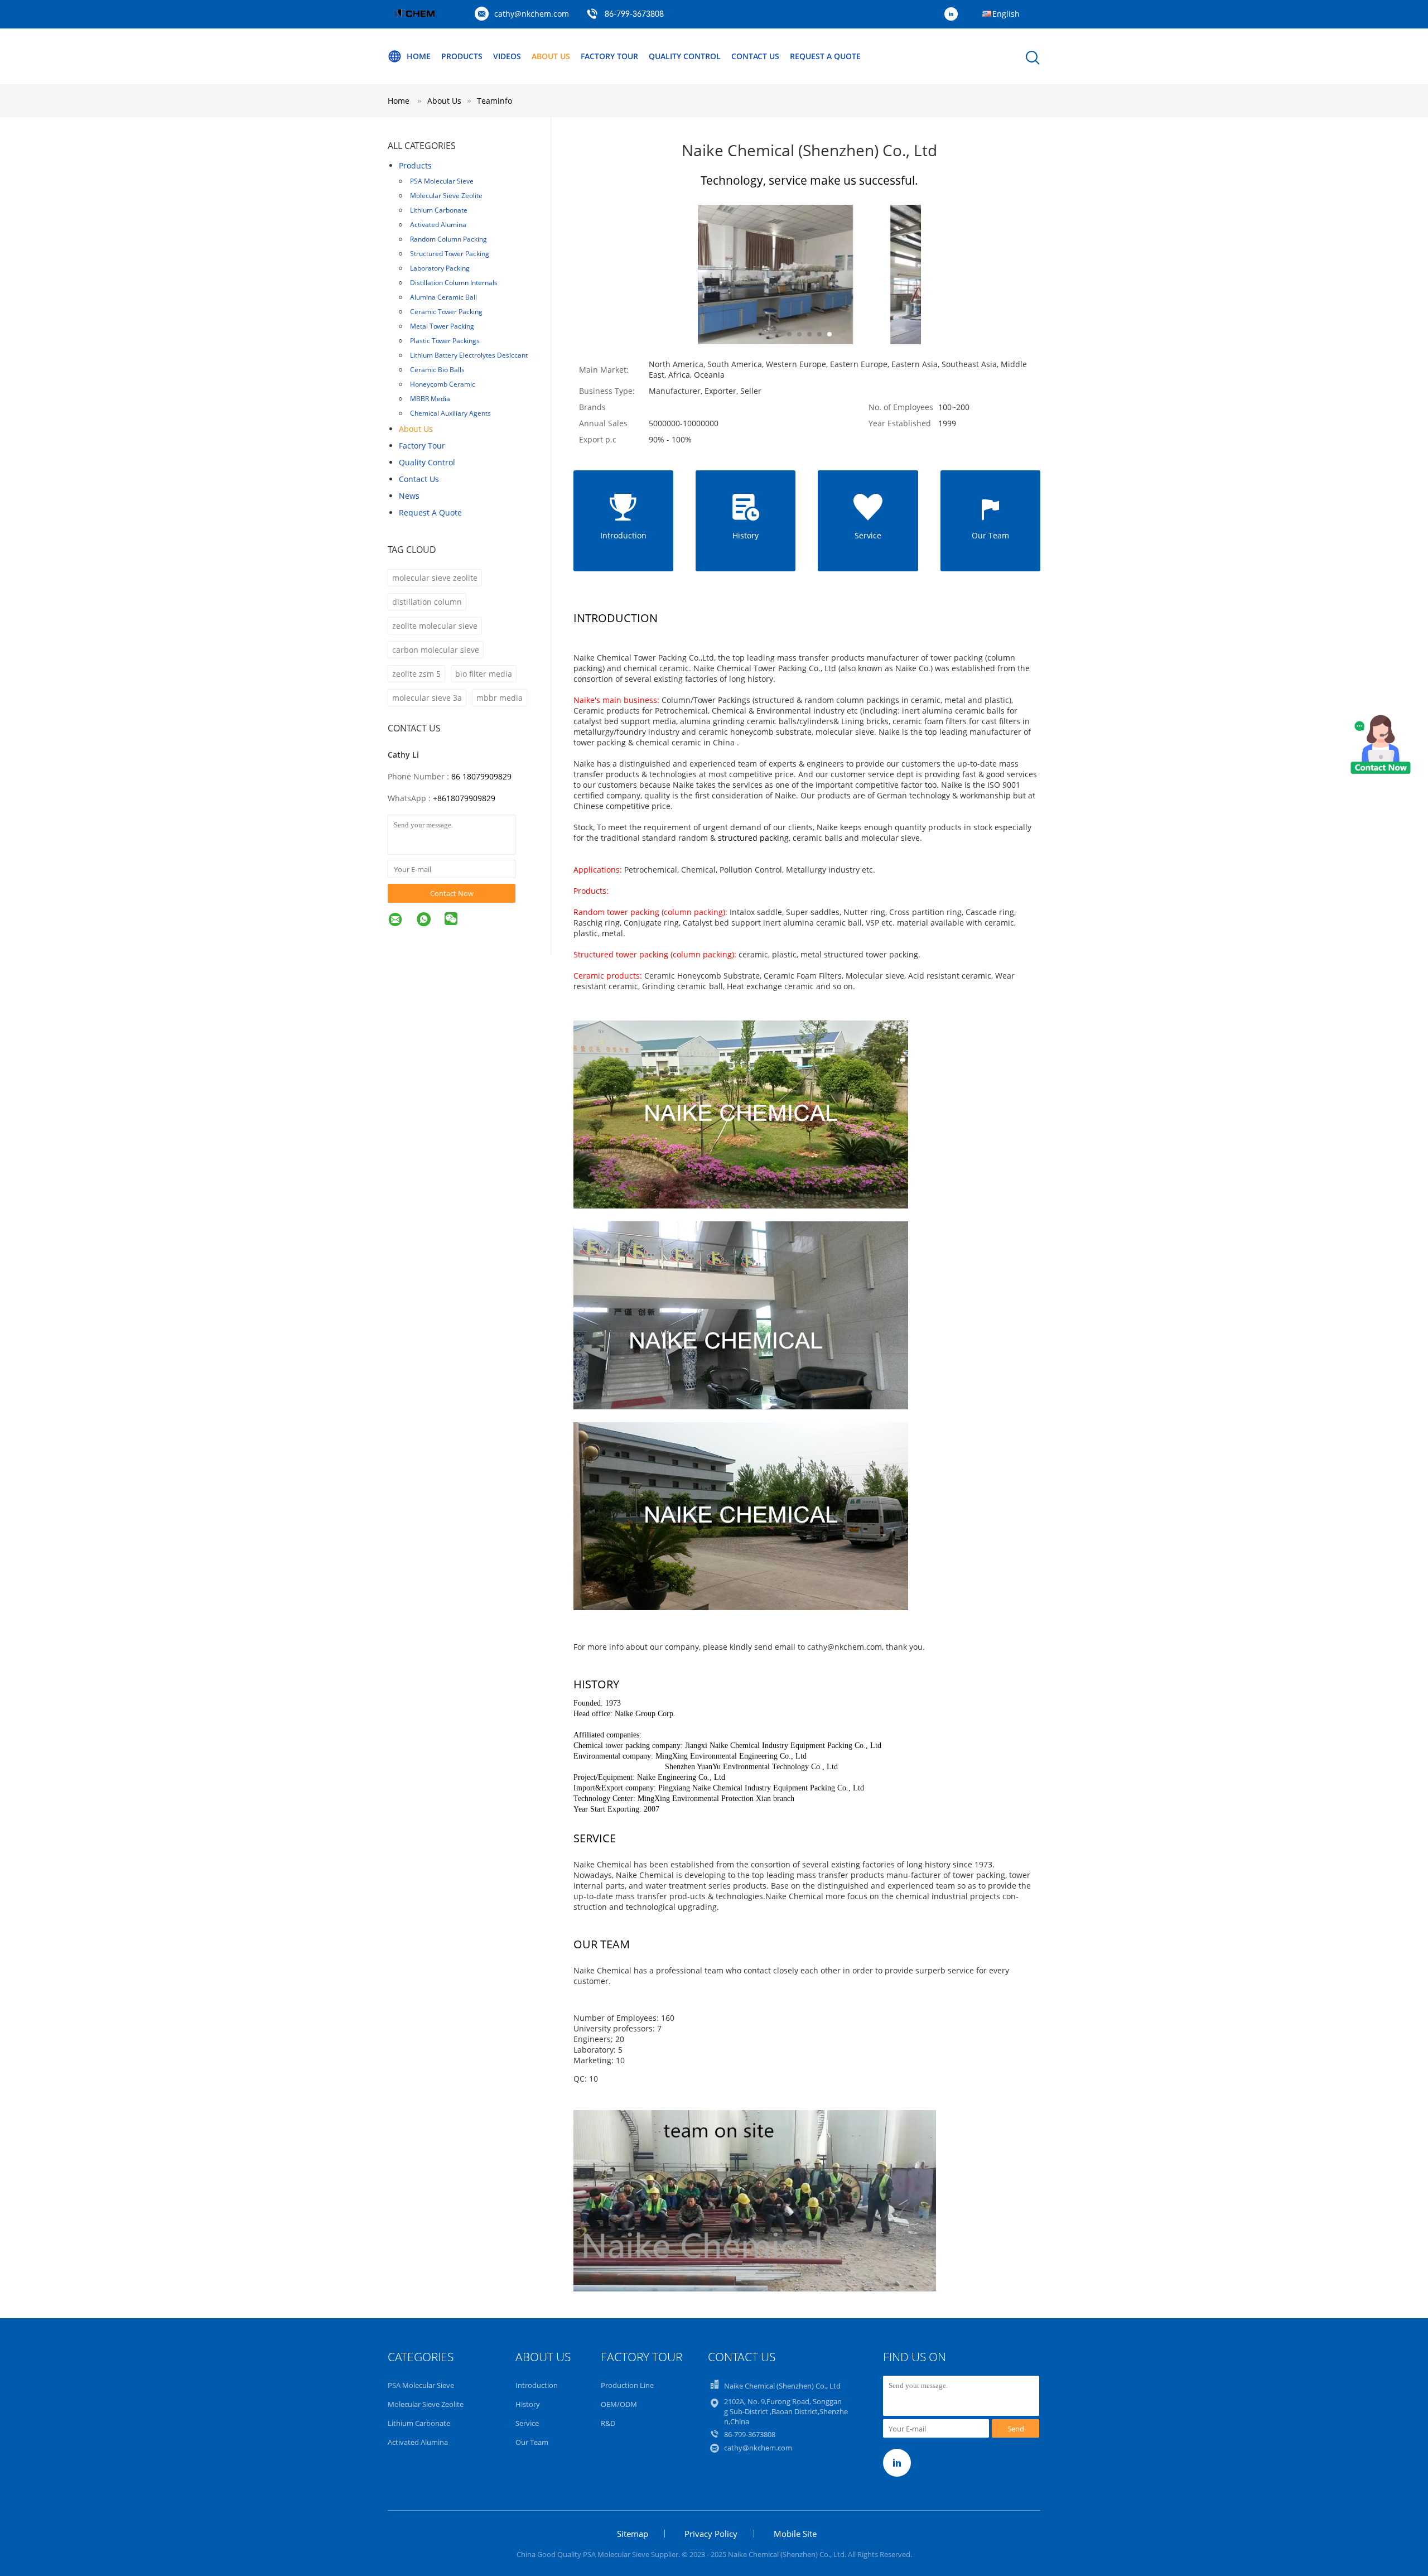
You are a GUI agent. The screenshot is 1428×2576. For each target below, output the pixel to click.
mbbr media (500, 698)
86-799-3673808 (634, 15)
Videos (507, 56)
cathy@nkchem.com (532, 14)
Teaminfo (495, 101)
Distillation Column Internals (454, 283)
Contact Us (755, 56)
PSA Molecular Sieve (442, 181)
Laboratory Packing (440, 268)
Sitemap (633, 2534)
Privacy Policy (711, 2534)
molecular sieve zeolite (435, 578)
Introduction (537, 2385)
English (1006, 14)
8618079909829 (466, 798)
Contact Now (452, 893)
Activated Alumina (438, 225)
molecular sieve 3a (427, 698)
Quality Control (685, 56)
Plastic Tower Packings (445, 341)
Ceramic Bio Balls (437, 370)
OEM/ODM (619, 2404)
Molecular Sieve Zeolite (446, 196)
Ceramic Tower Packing (446, 312)
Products (462, 56)
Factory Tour (609, 56)
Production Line (627, 2385)
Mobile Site (795, 2534)
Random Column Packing (448, 239)
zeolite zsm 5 (416, 674)
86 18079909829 (481, 776)
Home (419, 56)
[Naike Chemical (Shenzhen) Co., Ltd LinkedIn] (954, 15)
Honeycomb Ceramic (443, 384)
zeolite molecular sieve (435, 626)
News (409, 496)
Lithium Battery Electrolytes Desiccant (469, 355)
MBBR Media (430, 399)
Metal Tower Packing (442, 326)
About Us (551, 56)
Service (527, 2423)
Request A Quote (825, 56)
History (528, 2404)
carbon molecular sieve (436, 650)
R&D (608, 2423)
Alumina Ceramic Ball (443, 297)
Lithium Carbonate (439, 210)
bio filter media (484, 674)
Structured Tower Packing (450, 254)
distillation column (427, 602)
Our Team (532, 2442)
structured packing (753, 838)
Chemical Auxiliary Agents (450, 413)
